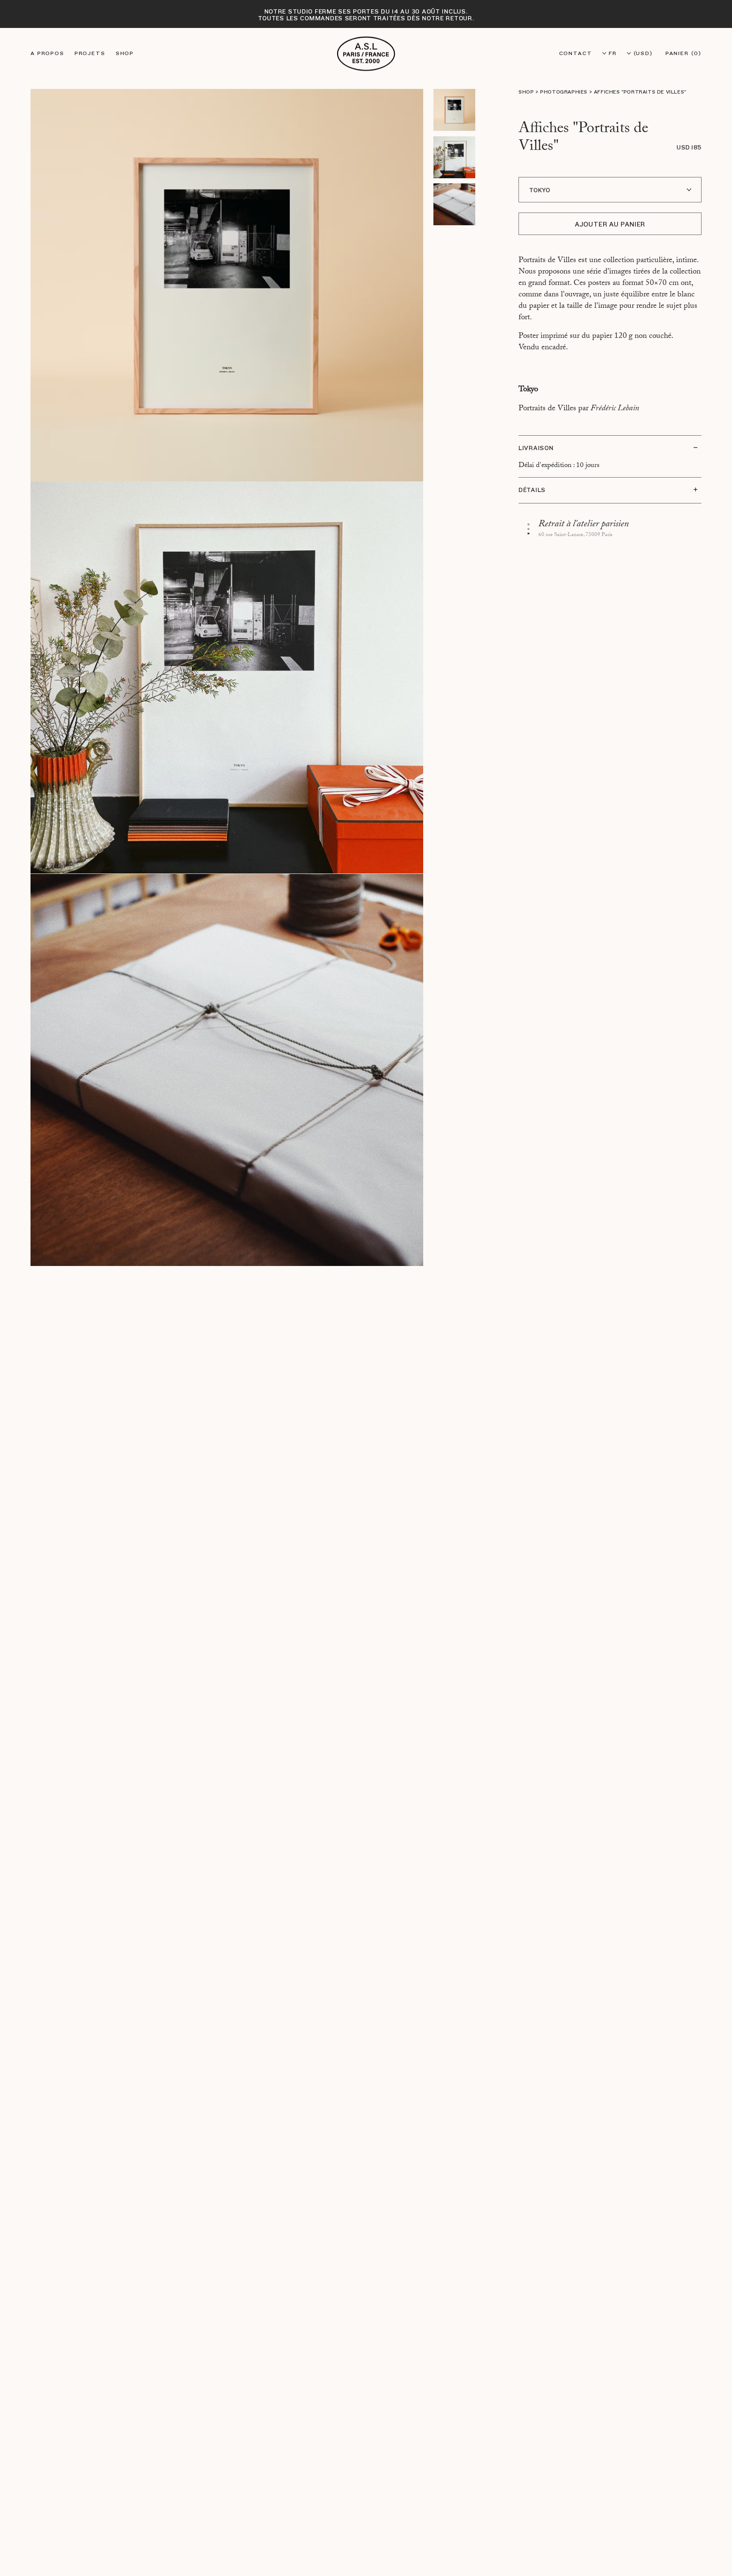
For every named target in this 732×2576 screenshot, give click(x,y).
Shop (125, 53)
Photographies (564, 92)
